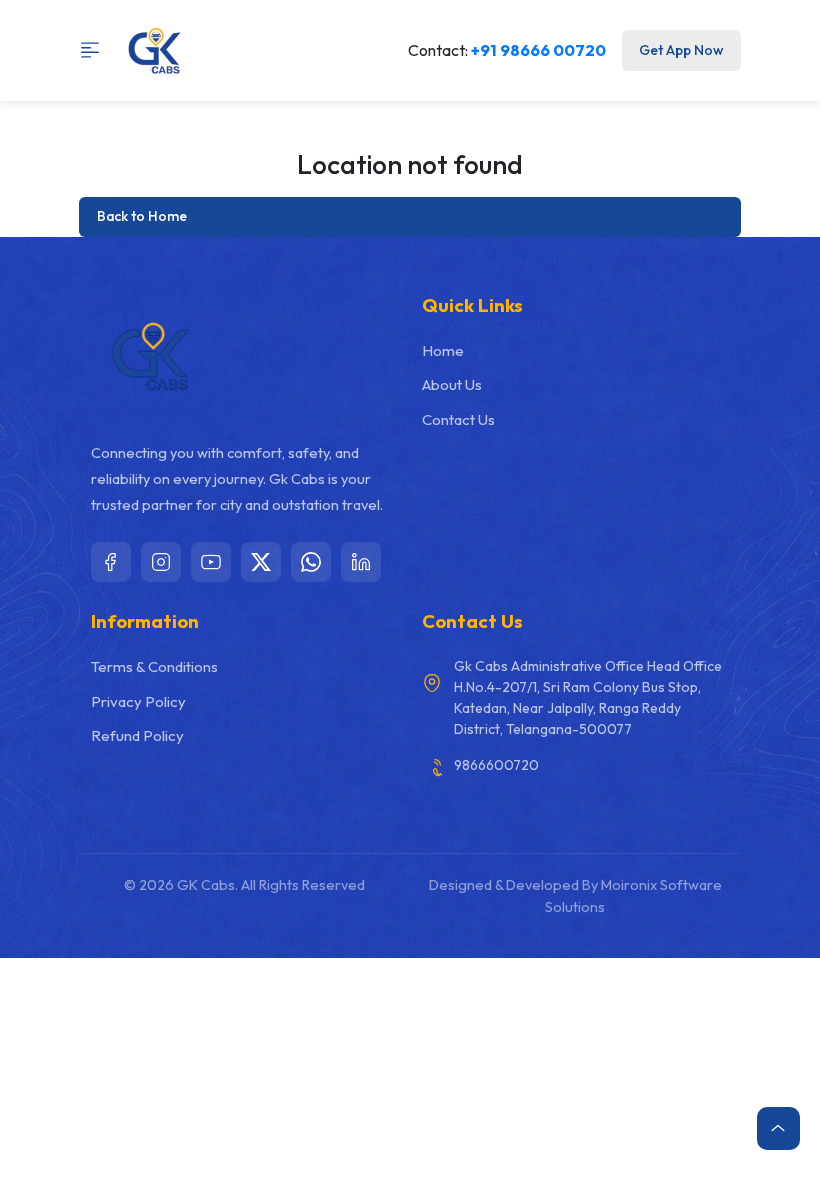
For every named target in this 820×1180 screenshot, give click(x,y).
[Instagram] (161, 562)
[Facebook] (111, 562)
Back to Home (142, 216)
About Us (452, 384)
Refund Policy (137, 735)
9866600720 (496, 765)
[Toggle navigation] (96, 50)
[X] (261, 562)
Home (443, 350)
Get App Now (681, 50)
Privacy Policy (138, 701)
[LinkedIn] (361, 562)
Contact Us (458, 419)
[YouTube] (211, 562)
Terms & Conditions (154, 666)
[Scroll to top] (778, 1128)
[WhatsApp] (311, 562)
